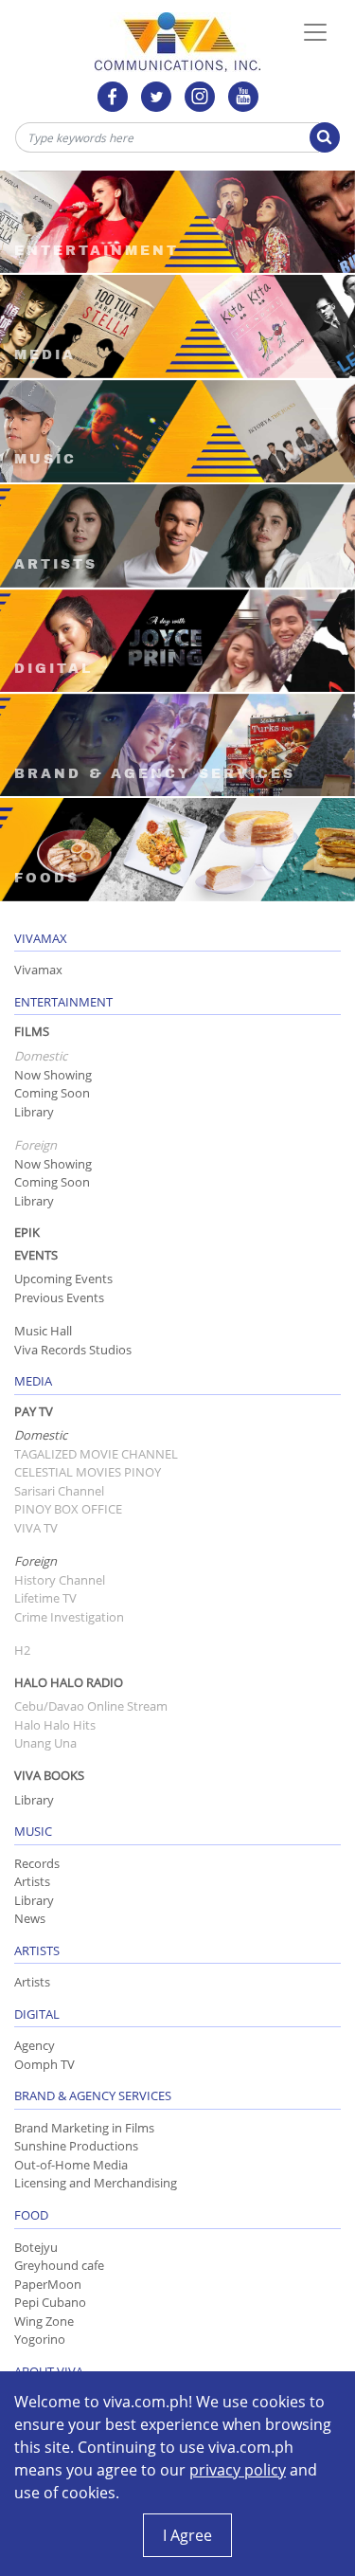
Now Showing (53, 1075)
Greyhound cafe (59, 2265)
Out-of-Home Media (71, 2165)
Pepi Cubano (50, 2302)
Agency (35, 2045)
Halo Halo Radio (69, 1682)
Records (37, 1863)
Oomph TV (44, 2064)
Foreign (35, 1561)
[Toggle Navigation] (315, 32)
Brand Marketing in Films (84, 2128)
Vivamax (38, 970)
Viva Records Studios (73, 1350)
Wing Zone (44, 2321)
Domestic (41, 1435)
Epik (27, 1232)
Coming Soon (52, 1093)
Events (36, 1255)
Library (34, 1112)
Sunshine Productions (76, 2146)
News (30, 1918)
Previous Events (59, 1297)
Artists (32, 1881)
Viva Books (49, 1775)
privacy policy (238, 2470)
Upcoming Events (63, 1279)
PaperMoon (48, 2284)
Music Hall (43, 1331)
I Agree (187, 2535)
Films (32, 1031)
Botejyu (36, 2247)
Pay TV (34, 1411)
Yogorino (40, 2339)
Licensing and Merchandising (96, 2183)
